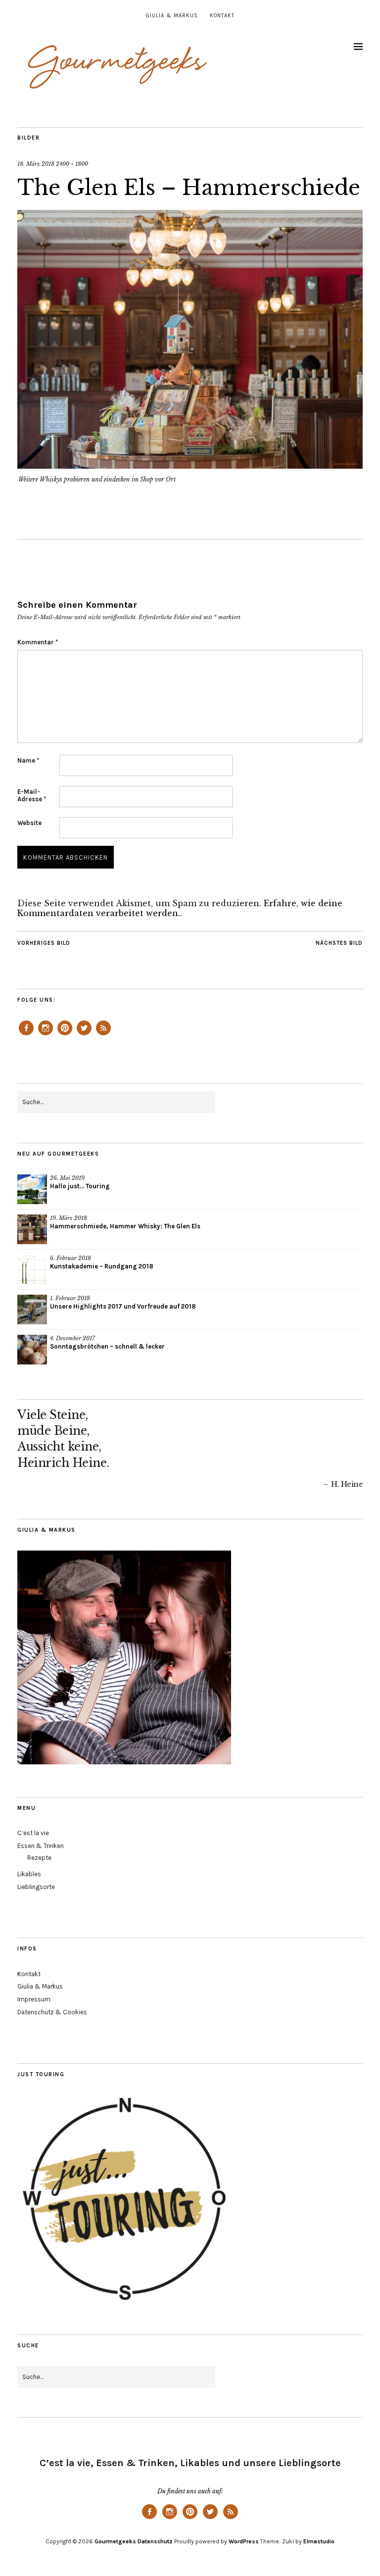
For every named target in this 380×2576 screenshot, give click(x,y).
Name (28, 760)
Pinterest (65, 1035)
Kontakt (222, 16)
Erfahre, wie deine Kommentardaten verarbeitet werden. (180, 908)
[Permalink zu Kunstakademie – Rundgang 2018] (32, 1269)
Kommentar (38, 642)
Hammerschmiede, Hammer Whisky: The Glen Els (125, 1226)
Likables (29, 1874)
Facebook (26, 1035)
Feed (103, 1035)
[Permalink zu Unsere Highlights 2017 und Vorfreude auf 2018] (32, 1310)
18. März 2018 (36, 164)
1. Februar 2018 (70, 1298)
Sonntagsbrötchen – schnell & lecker (107, 1346)
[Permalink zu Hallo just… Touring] (32, 1189)
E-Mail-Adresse (32, 795)
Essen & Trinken (41, 1846)
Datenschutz (155, 2541)
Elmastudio (319, 2541)
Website (29, 823)
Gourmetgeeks (115, 2541)
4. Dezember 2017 (72, 1338)
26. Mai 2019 (67, 1178)
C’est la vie (33, 1833)
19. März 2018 (69, 1218)
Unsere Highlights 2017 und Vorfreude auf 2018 (123, 1306)
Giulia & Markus (172, 16)
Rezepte (39, 1858)
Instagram (46, 1035)
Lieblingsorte (36, 1887)
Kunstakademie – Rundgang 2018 (102, 1266)
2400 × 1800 (72, 164)
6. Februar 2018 (71, 1258)
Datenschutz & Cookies (52, 2012)
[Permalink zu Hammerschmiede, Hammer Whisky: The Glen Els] (32, 1229)
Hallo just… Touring (80, 1186)
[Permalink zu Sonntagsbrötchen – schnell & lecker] (32, 1350)
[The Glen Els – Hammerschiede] (190, 466)
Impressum (34, 1999)
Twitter (84, 1035)
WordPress (244, 2541)
